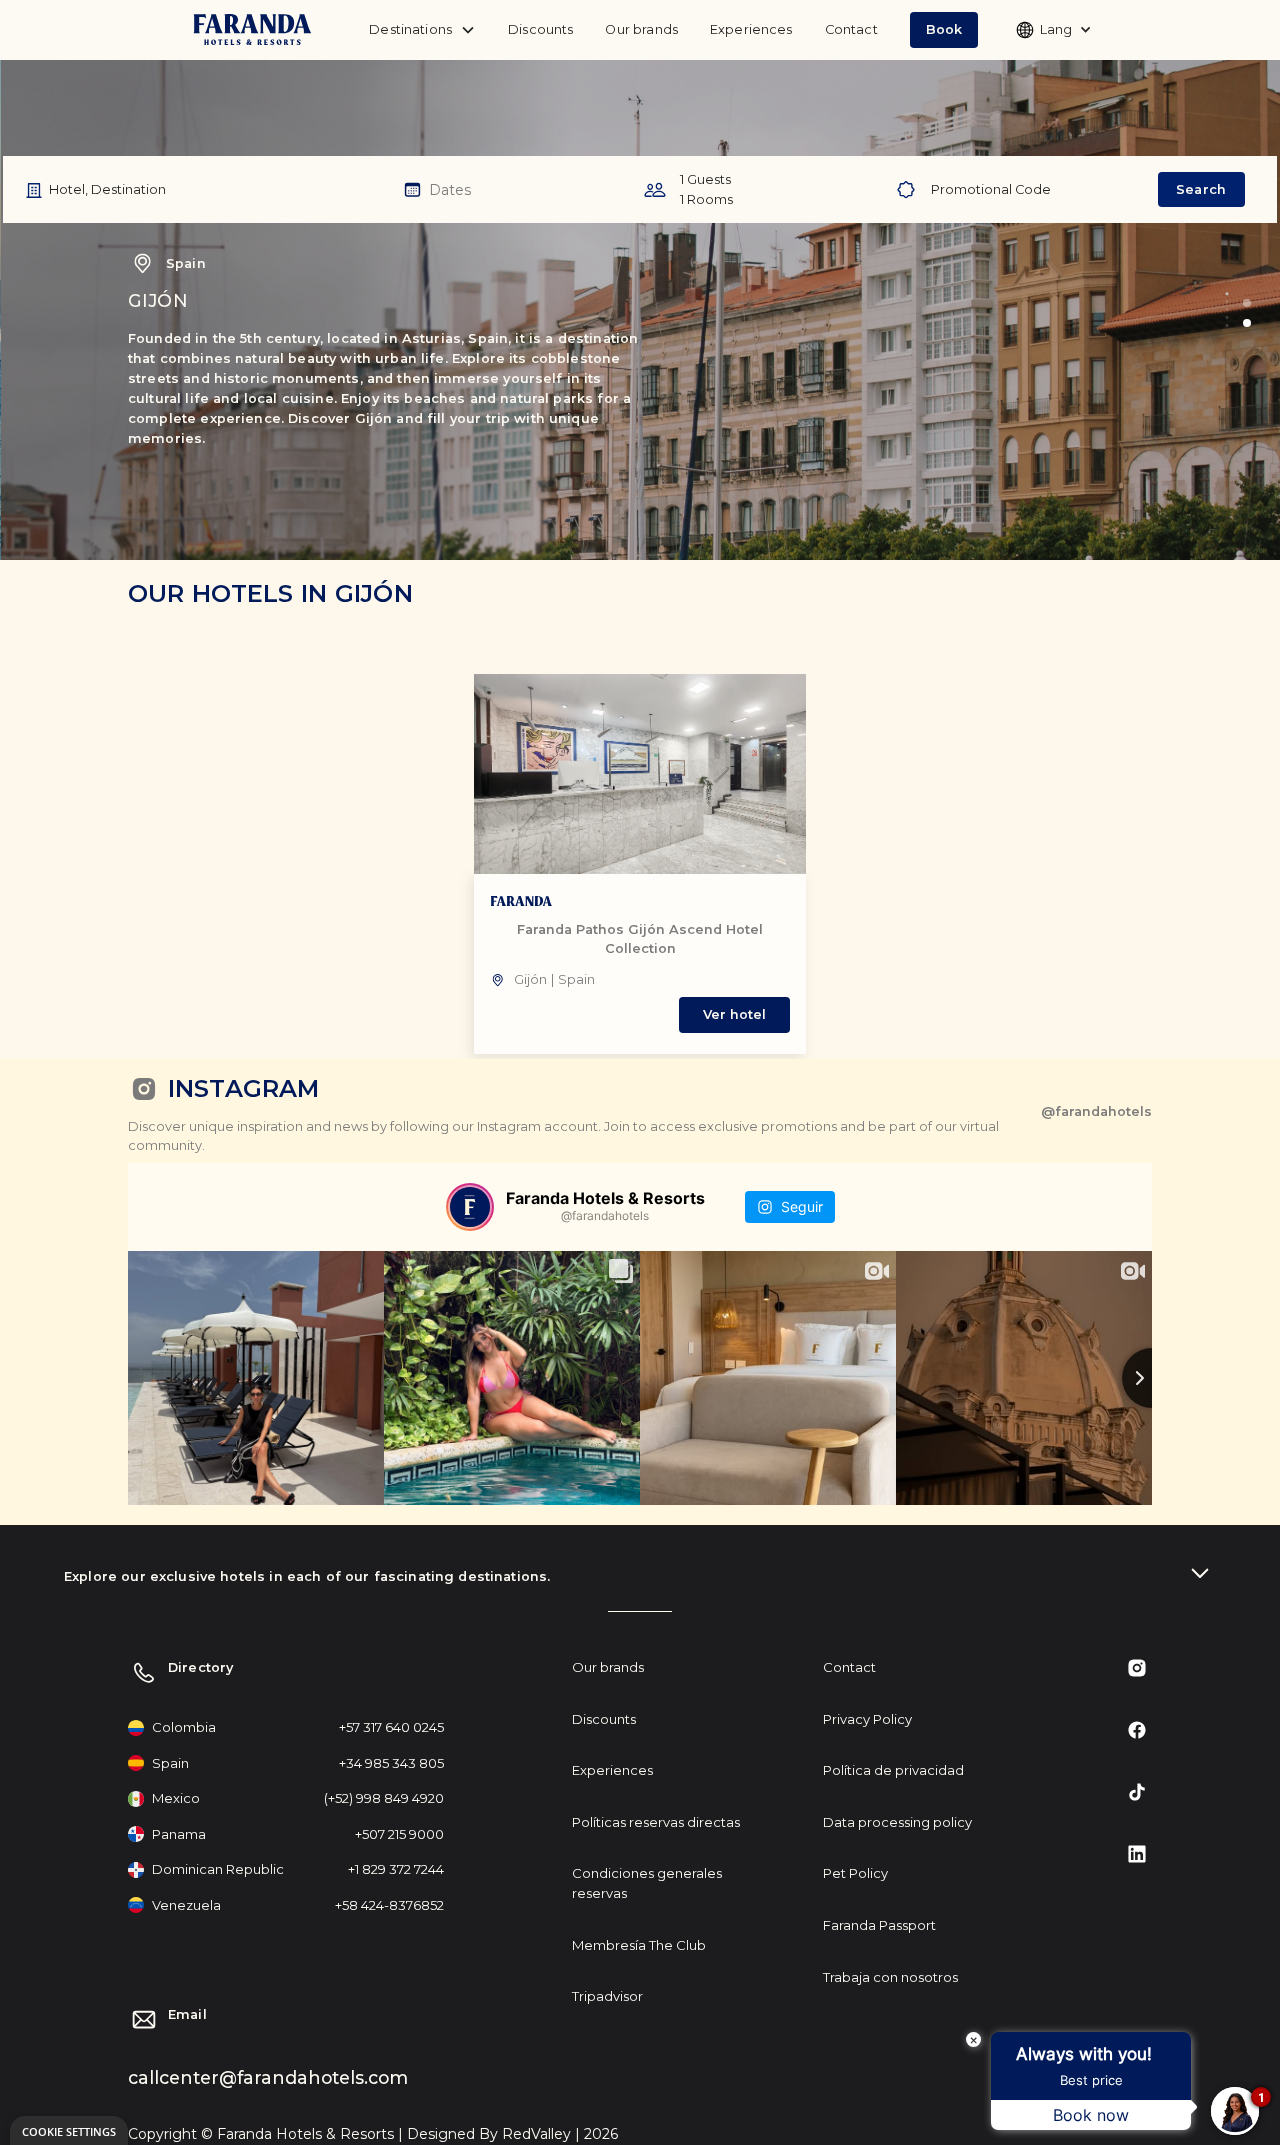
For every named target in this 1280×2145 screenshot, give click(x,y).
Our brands (641, 29)
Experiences (751, 29)
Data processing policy (897, 1822)
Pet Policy (855, 1873)
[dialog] (69, 2130)
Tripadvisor (607, 1996)
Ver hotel (734, 1014)
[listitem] (640, 864)
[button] (944, 29)
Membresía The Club (639, 1945)
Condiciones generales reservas (647, 1883)
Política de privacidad (893, 1770)
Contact (851, 29)
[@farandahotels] (470, 1207)
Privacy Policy (867, 1719)
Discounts (540, 29)
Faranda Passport (879, 1925)
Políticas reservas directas (656, 1822)
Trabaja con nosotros (890, 1977)
